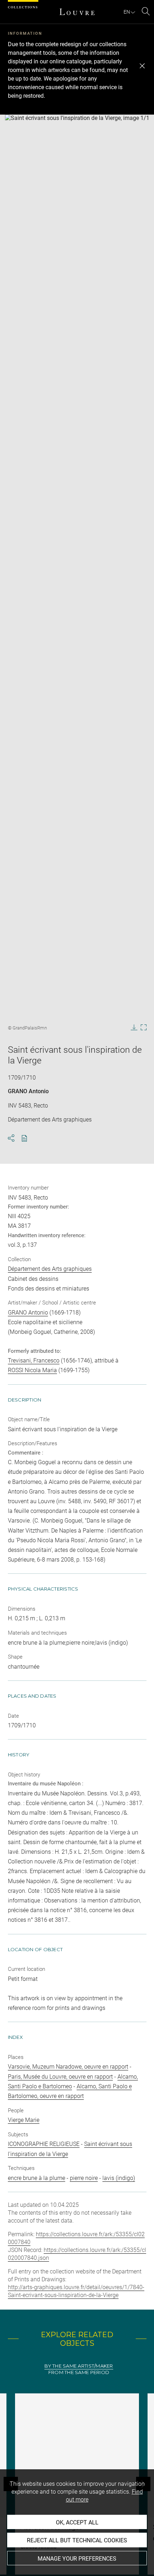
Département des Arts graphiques (50, 1269)
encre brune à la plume (37, 2178)
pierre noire (84, 2178)
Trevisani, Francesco (34, 1361)
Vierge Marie (24, 2120)
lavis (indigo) (119, 2178)
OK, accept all (77, 2522)
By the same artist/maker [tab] (79, 2366)
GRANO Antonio (28, 1091)
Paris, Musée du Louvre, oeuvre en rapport (60, 2077)
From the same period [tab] (79, 2372)
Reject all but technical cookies (77, 2540)
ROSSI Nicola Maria (32, 1370)
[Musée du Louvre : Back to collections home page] (77, 12)
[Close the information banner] (142, 66)
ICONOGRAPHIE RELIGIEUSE (44, 2144)
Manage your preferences (77, 2559)
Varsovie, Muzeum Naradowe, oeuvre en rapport (68, 2067)
